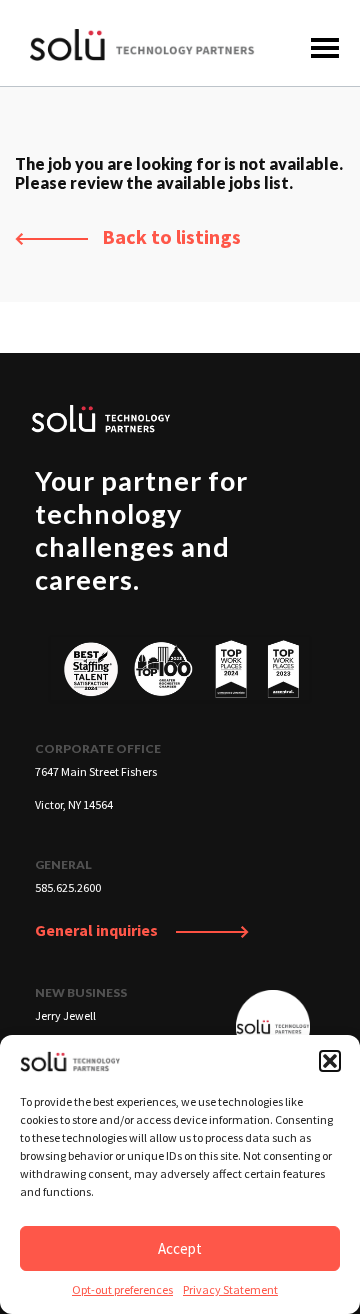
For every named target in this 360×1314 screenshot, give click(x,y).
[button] (330, 1061)
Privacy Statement (230, 1289)
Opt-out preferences (122, 1289)
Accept (180, 1248)
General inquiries (98, 930)
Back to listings (169, 236)
